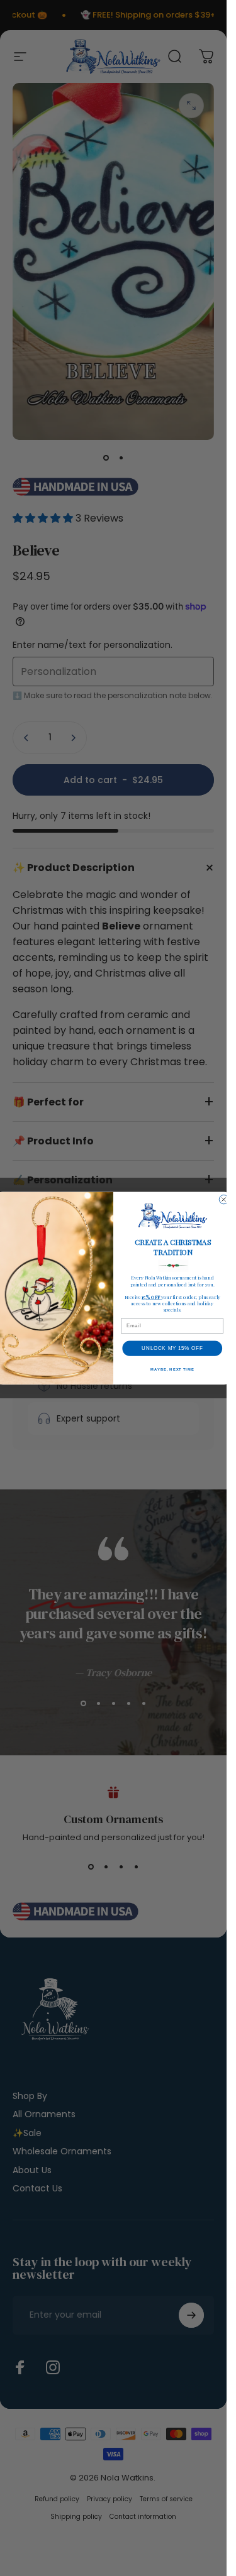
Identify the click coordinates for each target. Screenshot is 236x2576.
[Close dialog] (223, 1199)
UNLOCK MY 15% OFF (172, 1348)
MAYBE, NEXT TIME (172, 1369)
